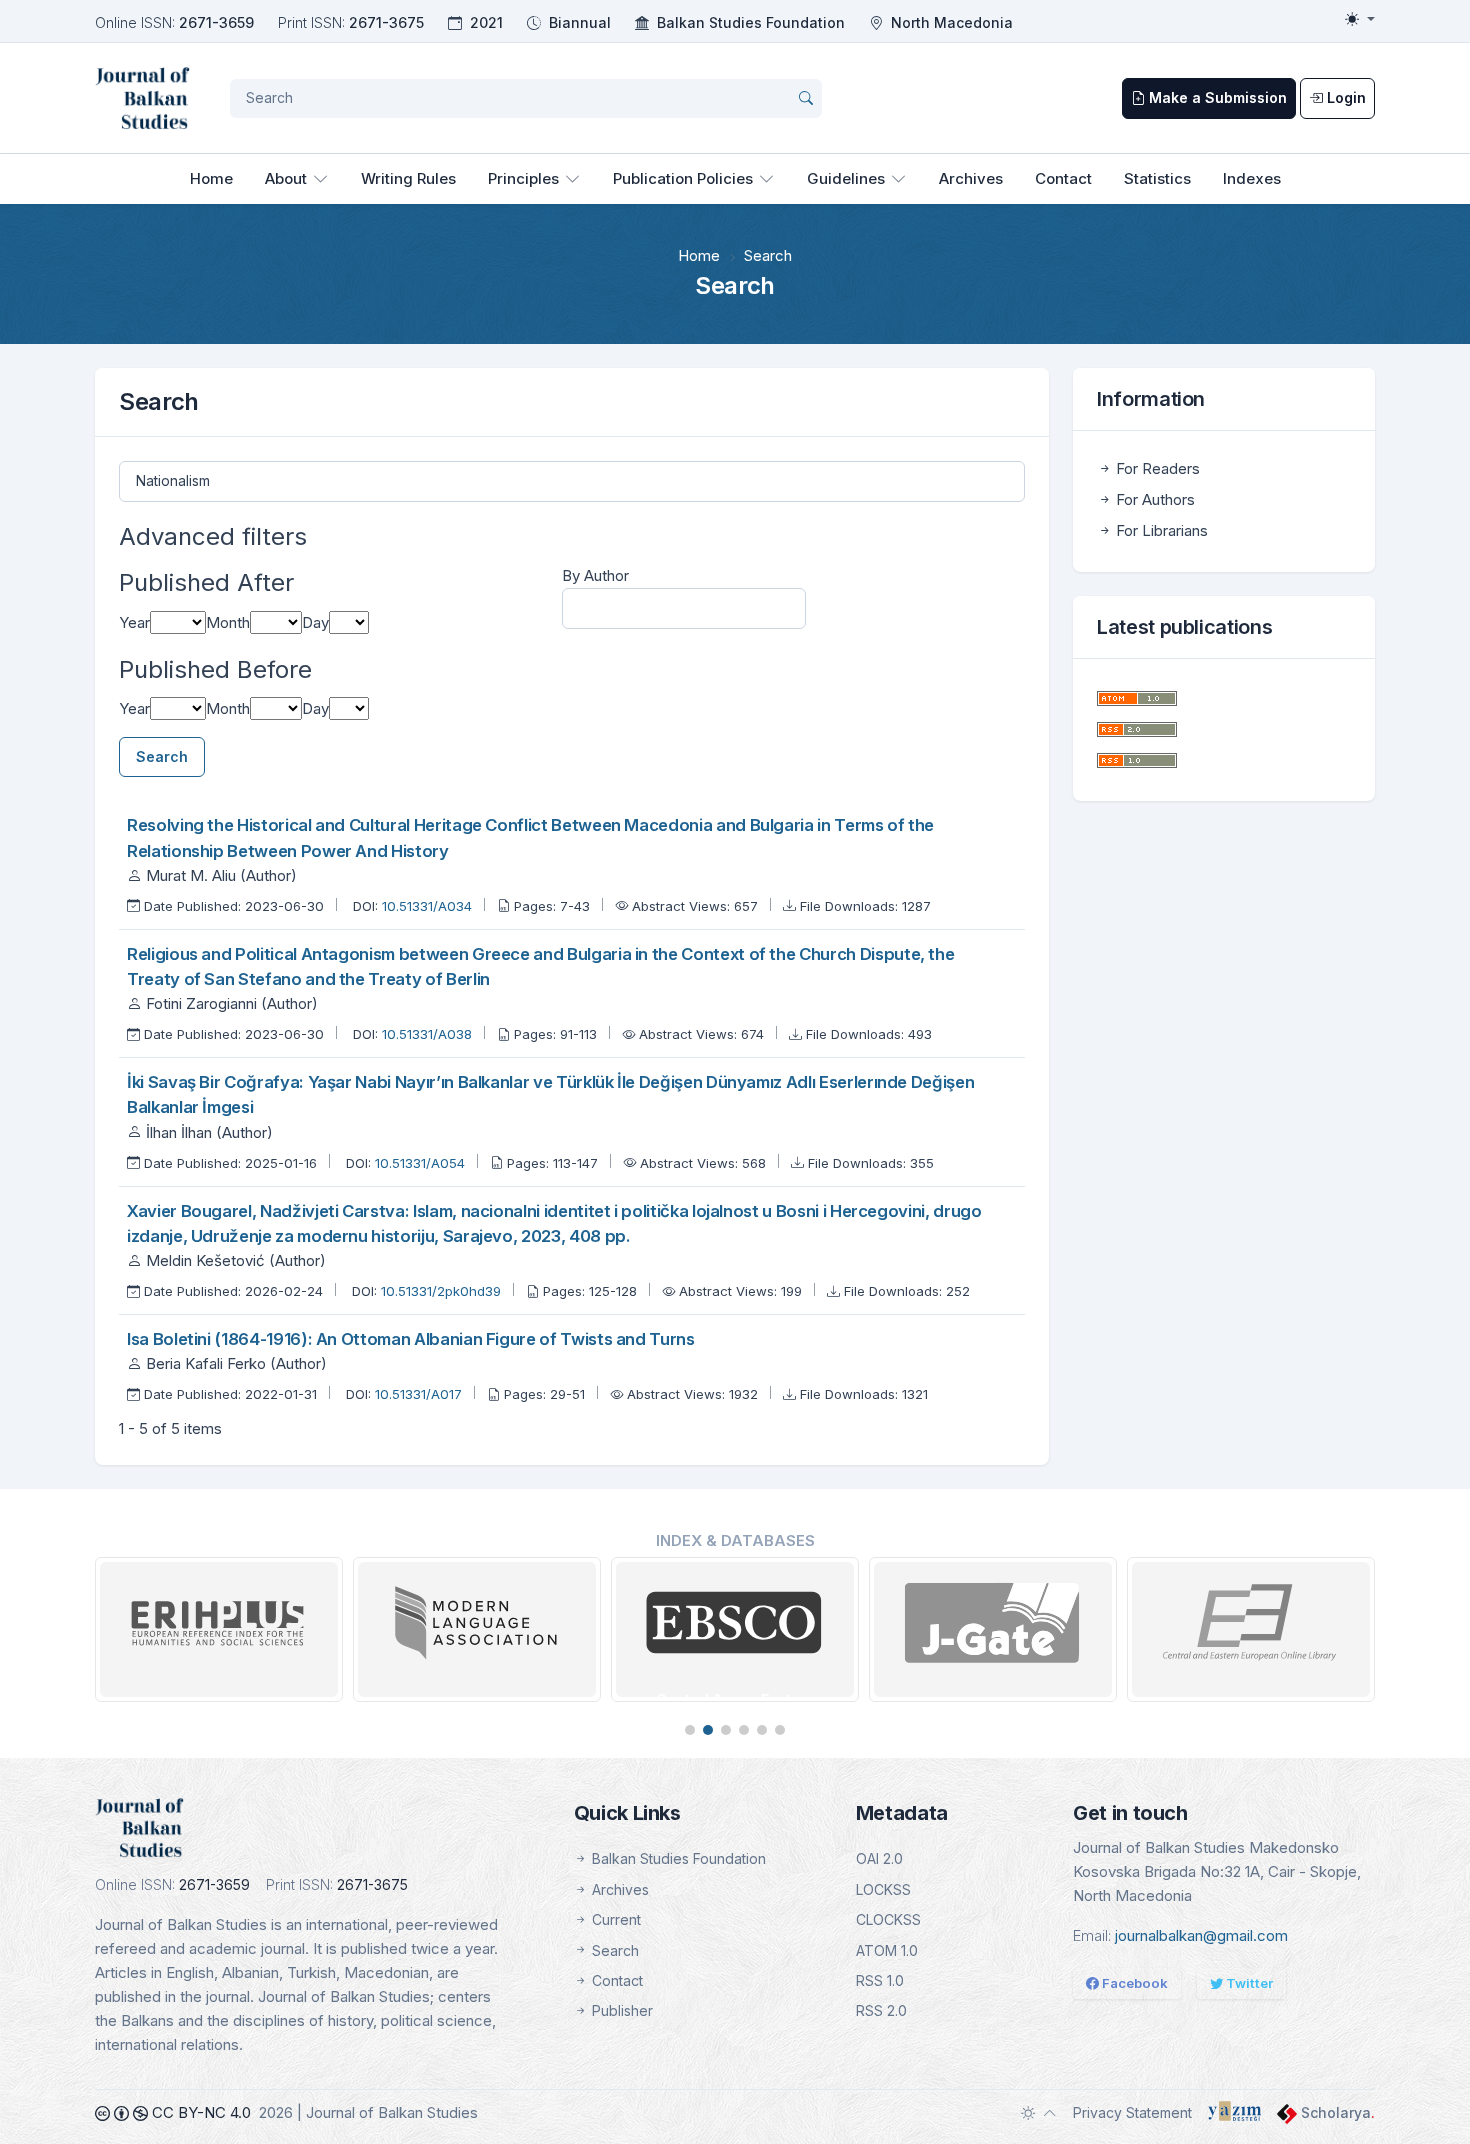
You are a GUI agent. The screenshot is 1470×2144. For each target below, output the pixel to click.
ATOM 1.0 (887, 1950)
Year (134, 622)
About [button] (286, 178)
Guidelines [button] (846, 178)
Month (228, 622)
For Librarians (1160, 530)
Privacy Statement (1132, 2112)
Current (614, 1919)
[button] (690, 1730)
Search (162, 756)
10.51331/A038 (429, 1034)
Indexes (1252, 178)
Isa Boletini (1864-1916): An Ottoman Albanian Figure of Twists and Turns (411, 1339)
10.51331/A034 (429, 906)
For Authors (1153, 499)
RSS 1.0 (880, 1980)
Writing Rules (408, 178)
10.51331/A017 (420, 1394)
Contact (1063, 178)
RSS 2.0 (881, 2010)
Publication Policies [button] (683, 178)
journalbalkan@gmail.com (1201, 1935)
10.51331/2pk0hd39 (443, 1291)
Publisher (620, 2010)
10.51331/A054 (422, 1163)
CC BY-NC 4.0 (199, 2112)
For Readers (1156, 468)
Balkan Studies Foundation (751, 22)
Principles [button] (523, 178)
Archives (971, 178)
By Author (595, 575)
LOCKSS (883, 1889)
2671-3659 (216, 22)
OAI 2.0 (879, 1858)
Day (315, 622)
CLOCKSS (888, 1919)
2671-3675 (386, 22)
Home (211, 178)
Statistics (1157, 178)
